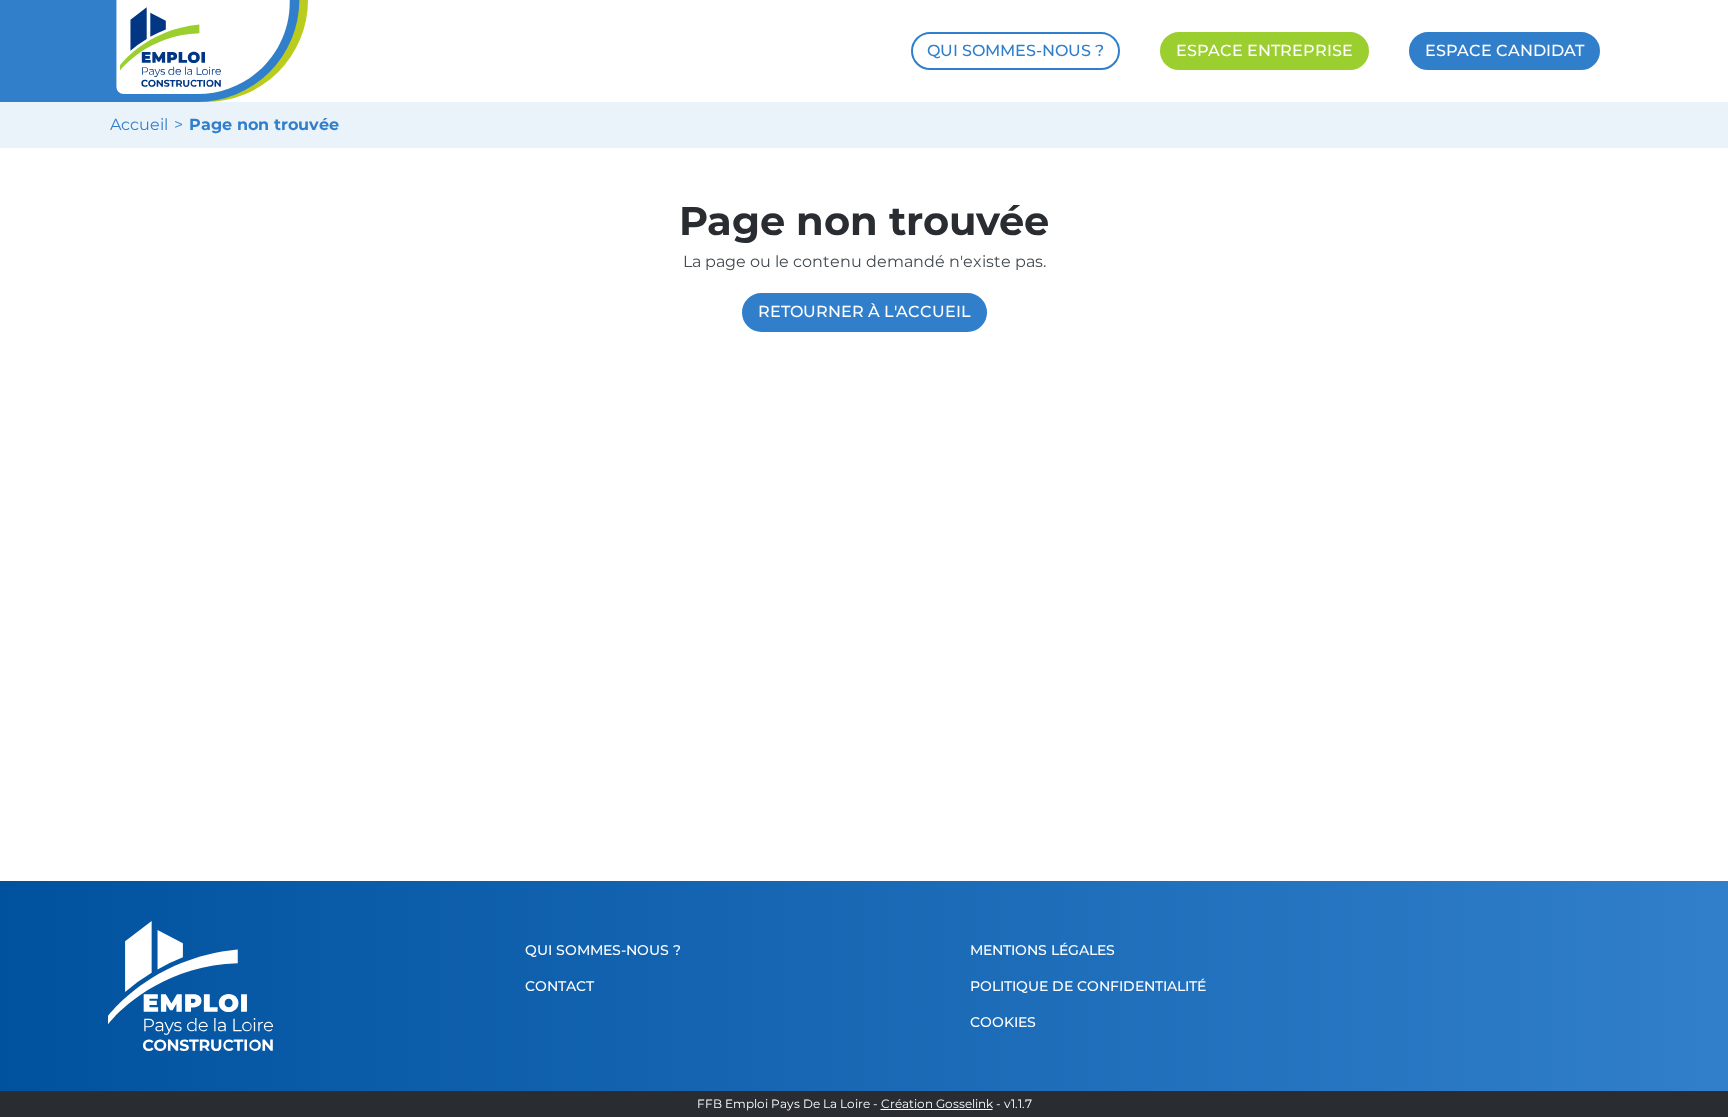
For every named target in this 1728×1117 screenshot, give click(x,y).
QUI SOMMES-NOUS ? (1015, 50)
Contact (559, 986)
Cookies (1003, 1022)
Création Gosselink (937, 1104)
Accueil (139, 125)
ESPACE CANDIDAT (1504, 50)
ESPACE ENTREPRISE (1264, 50)
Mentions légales (1042, 950)
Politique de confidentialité (1088, 986)
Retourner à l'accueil (864, 311)
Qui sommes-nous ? (603, 950)
